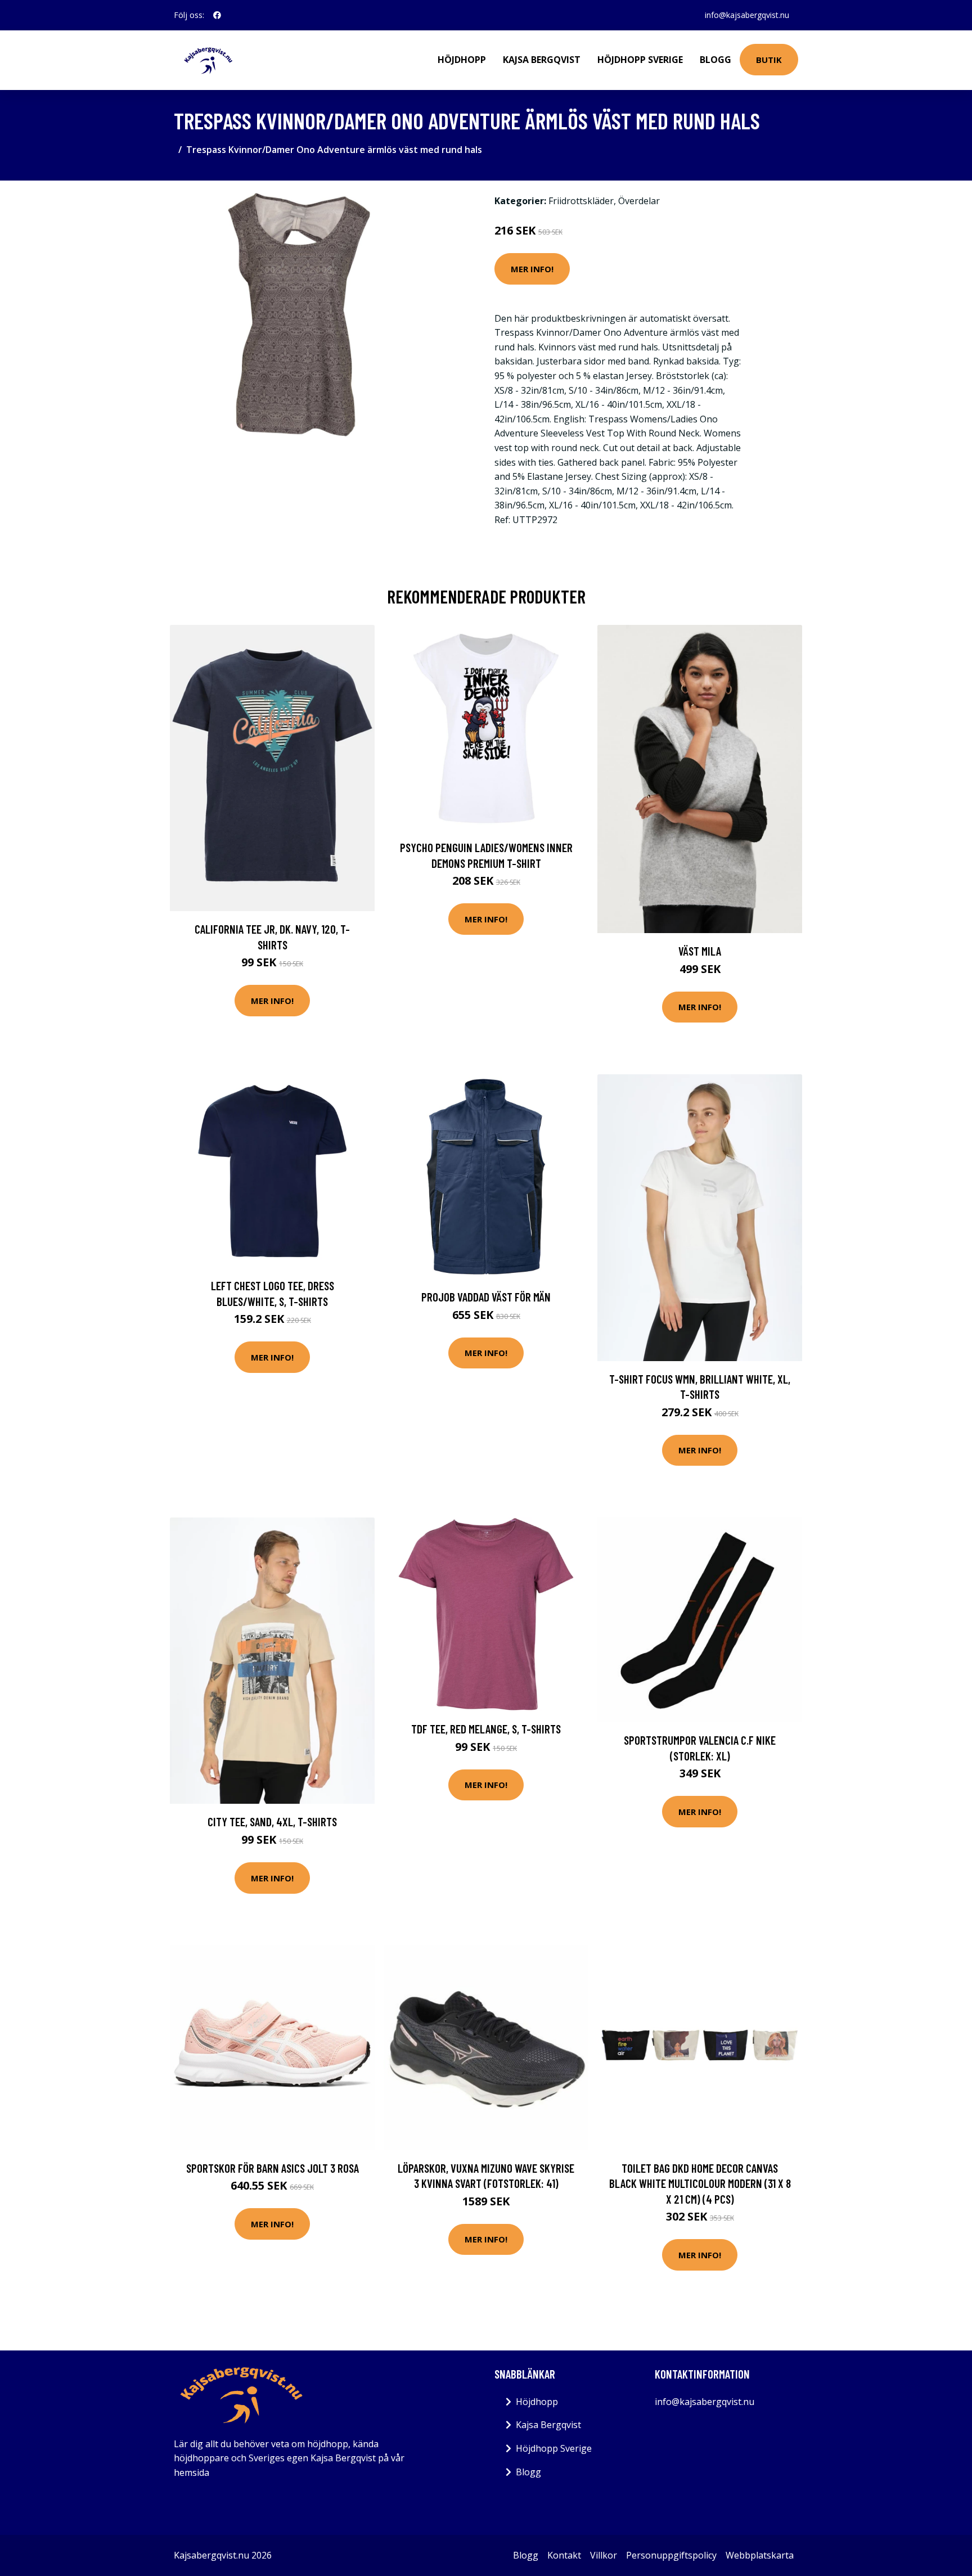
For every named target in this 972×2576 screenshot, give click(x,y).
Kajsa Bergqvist (542, 60)
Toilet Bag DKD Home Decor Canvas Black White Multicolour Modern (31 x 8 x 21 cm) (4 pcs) (700, 2183)
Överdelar (639, 201)
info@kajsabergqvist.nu (747, 15)
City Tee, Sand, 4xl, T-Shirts (272, 1821)
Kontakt (564, 2555)
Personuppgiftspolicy (671, 2555)
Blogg (715, 60)
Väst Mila (700, 951)
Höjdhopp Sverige (640, 60)
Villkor (604, 2555)
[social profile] (217, 15)
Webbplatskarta (760, 2555)
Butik (769, 60)
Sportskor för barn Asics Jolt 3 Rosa (273, 2168)
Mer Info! (532, 269)
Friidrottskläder (581, 201)
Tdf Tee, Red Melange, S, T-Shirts (486, 1729)
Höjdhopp (462, 60)
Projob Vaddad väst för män (486, 1297)
